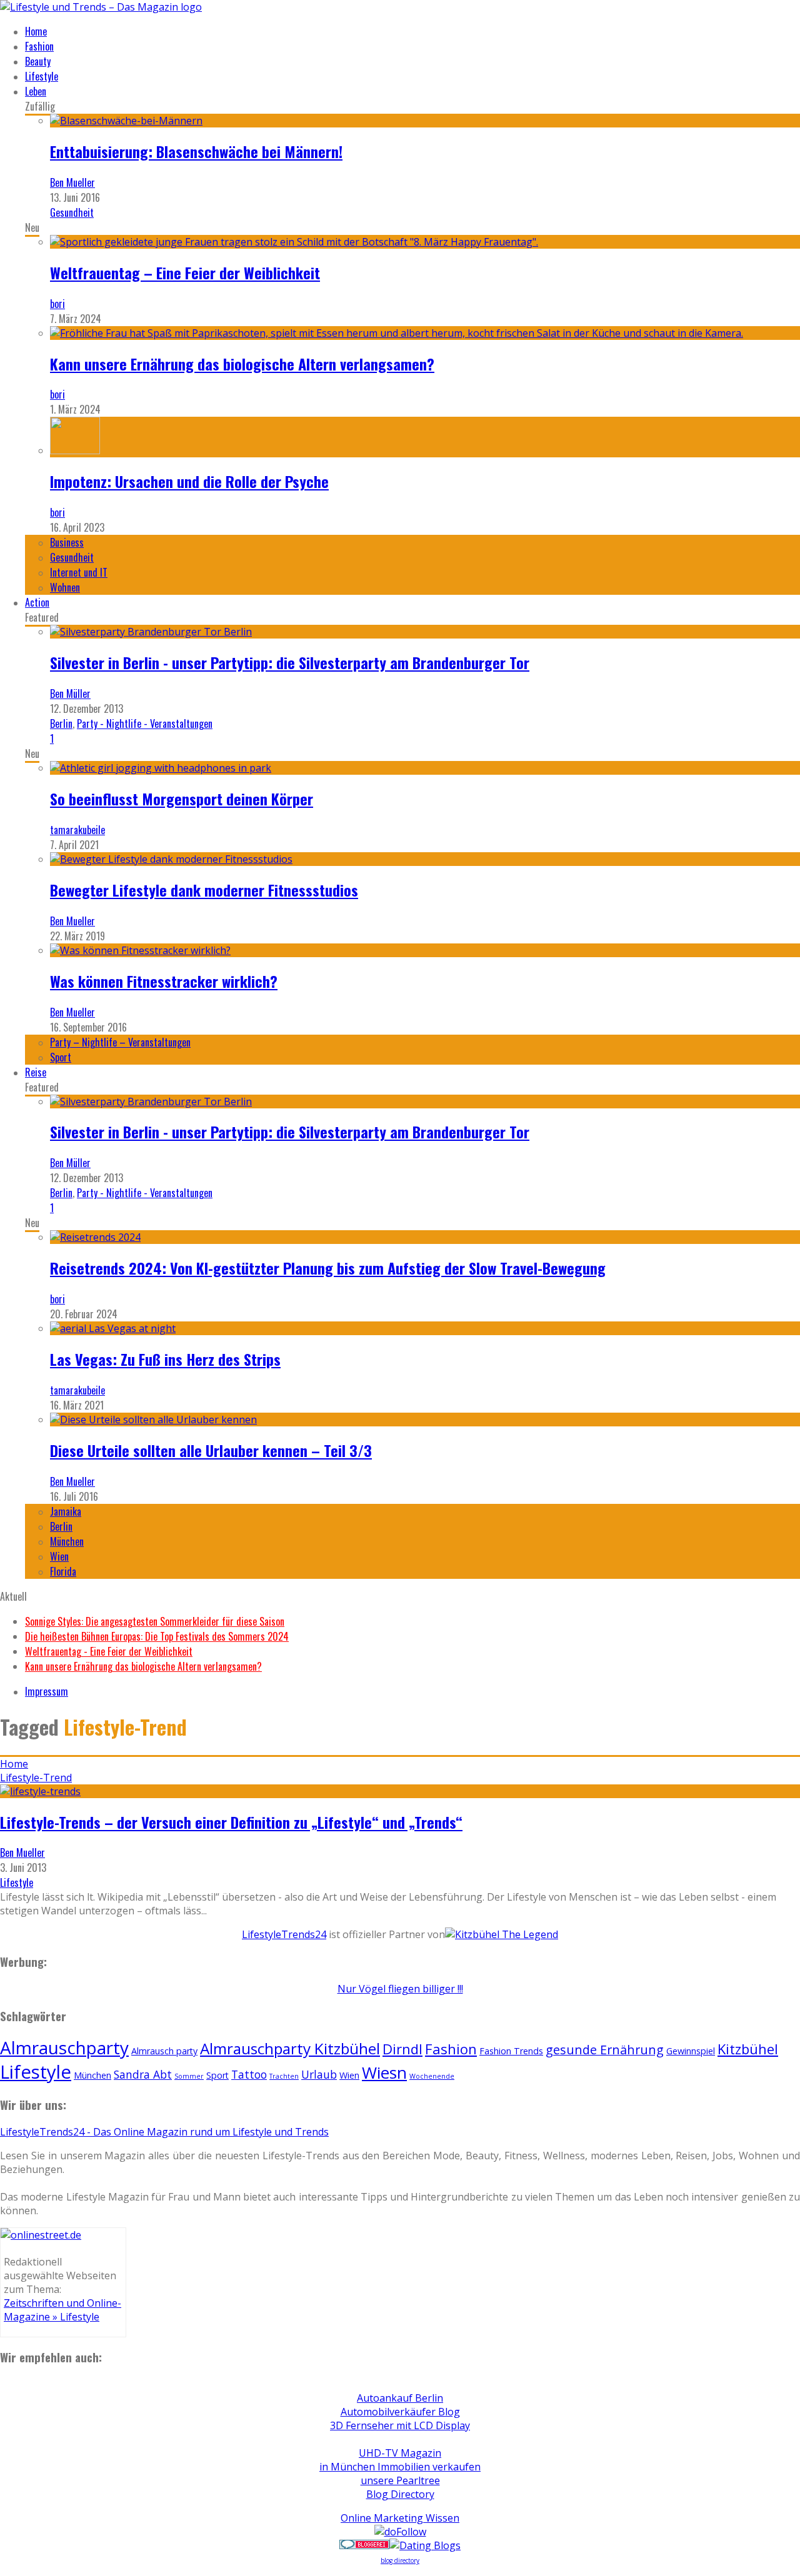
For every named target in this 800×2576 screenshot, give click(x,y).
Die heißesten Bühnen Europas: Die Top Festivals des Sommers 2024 (157, 1636)
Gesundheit (72, 212)
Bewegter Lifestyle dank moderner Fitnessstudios (204, 890)
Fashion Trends (511, 2051)
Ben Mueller (72, 182)
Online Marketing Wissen (400, 2518)
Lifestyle (42, 76)
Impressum (47, 1691)
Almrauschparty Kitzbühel (290, 2048)
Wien (59, 1556)
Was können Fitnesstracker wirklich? (164, 981)
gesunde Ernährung (605, 2050)
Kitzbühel (748, 2049)
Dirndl (402, 2049)
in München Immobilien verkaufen (400, 2467)
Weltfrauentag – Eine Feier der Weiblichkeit (185, 272)
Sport (61, 1057)
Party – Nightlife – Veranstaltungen (120, 1042)
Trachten (284, 2076)
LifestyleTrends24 (284, 1934)
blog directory (400, 2560)
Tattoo (249, 2074)
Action (37, 602)
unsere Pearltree (400, 2480)
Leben (36, 91)
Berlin (61, 724)
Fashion (39, 46)
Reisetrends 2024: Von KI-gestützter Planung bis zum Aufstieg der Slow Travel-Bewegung (328, 1268)
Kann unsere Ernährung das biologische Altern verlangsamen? (242, 364)
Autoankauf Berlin (400, 2398)
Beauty (38, 61)
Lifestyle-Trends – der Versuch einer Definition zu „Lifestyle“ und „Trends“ (231, 1822)
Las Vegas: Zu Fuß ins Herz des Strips (165, 1359)
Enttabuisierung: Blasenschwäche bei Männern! (196, 151)
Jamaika (66, 1511)
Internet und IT (79, 572)
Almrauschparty (64, 2047)
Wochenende (432, 2076)
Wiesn (384, 2072)
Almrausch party (164, 2051)
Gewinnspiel (691, 2051)
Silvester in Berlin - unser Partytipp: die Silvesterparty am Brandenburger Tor (290, 662)
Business (67, 542)
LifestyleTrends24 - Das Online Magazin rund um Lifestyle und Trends (164, 2132)
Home (36, 31)
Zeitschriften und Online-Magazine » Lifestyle (62, 2310)
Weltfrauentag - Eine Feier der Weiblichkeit (109, 1651)
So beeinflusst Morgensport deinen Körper (182, 798)
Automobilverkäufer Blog (400, 2412)
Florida (63, 1571)
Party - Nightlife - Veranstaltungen (145, 724)
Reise (36, 1072)
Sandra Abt (143, 2074)
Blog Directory (400, 2494)
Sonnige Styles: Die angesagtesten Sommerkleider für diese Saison (155, 1621)
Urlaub (319, 2074)
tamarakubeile (77, 830)
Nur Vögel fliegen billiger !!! (400, 1989)
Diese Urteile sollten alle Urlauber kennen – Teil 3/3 (211, 1450)
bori (57, 304)
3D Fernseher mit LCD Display (400, 2425)
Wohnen (65, 587)
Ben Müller (70, 694)
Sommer (189, 2076)
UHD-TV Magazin (400, 2453)
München (67, 1541)
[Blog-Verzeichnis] (364, 2545)
